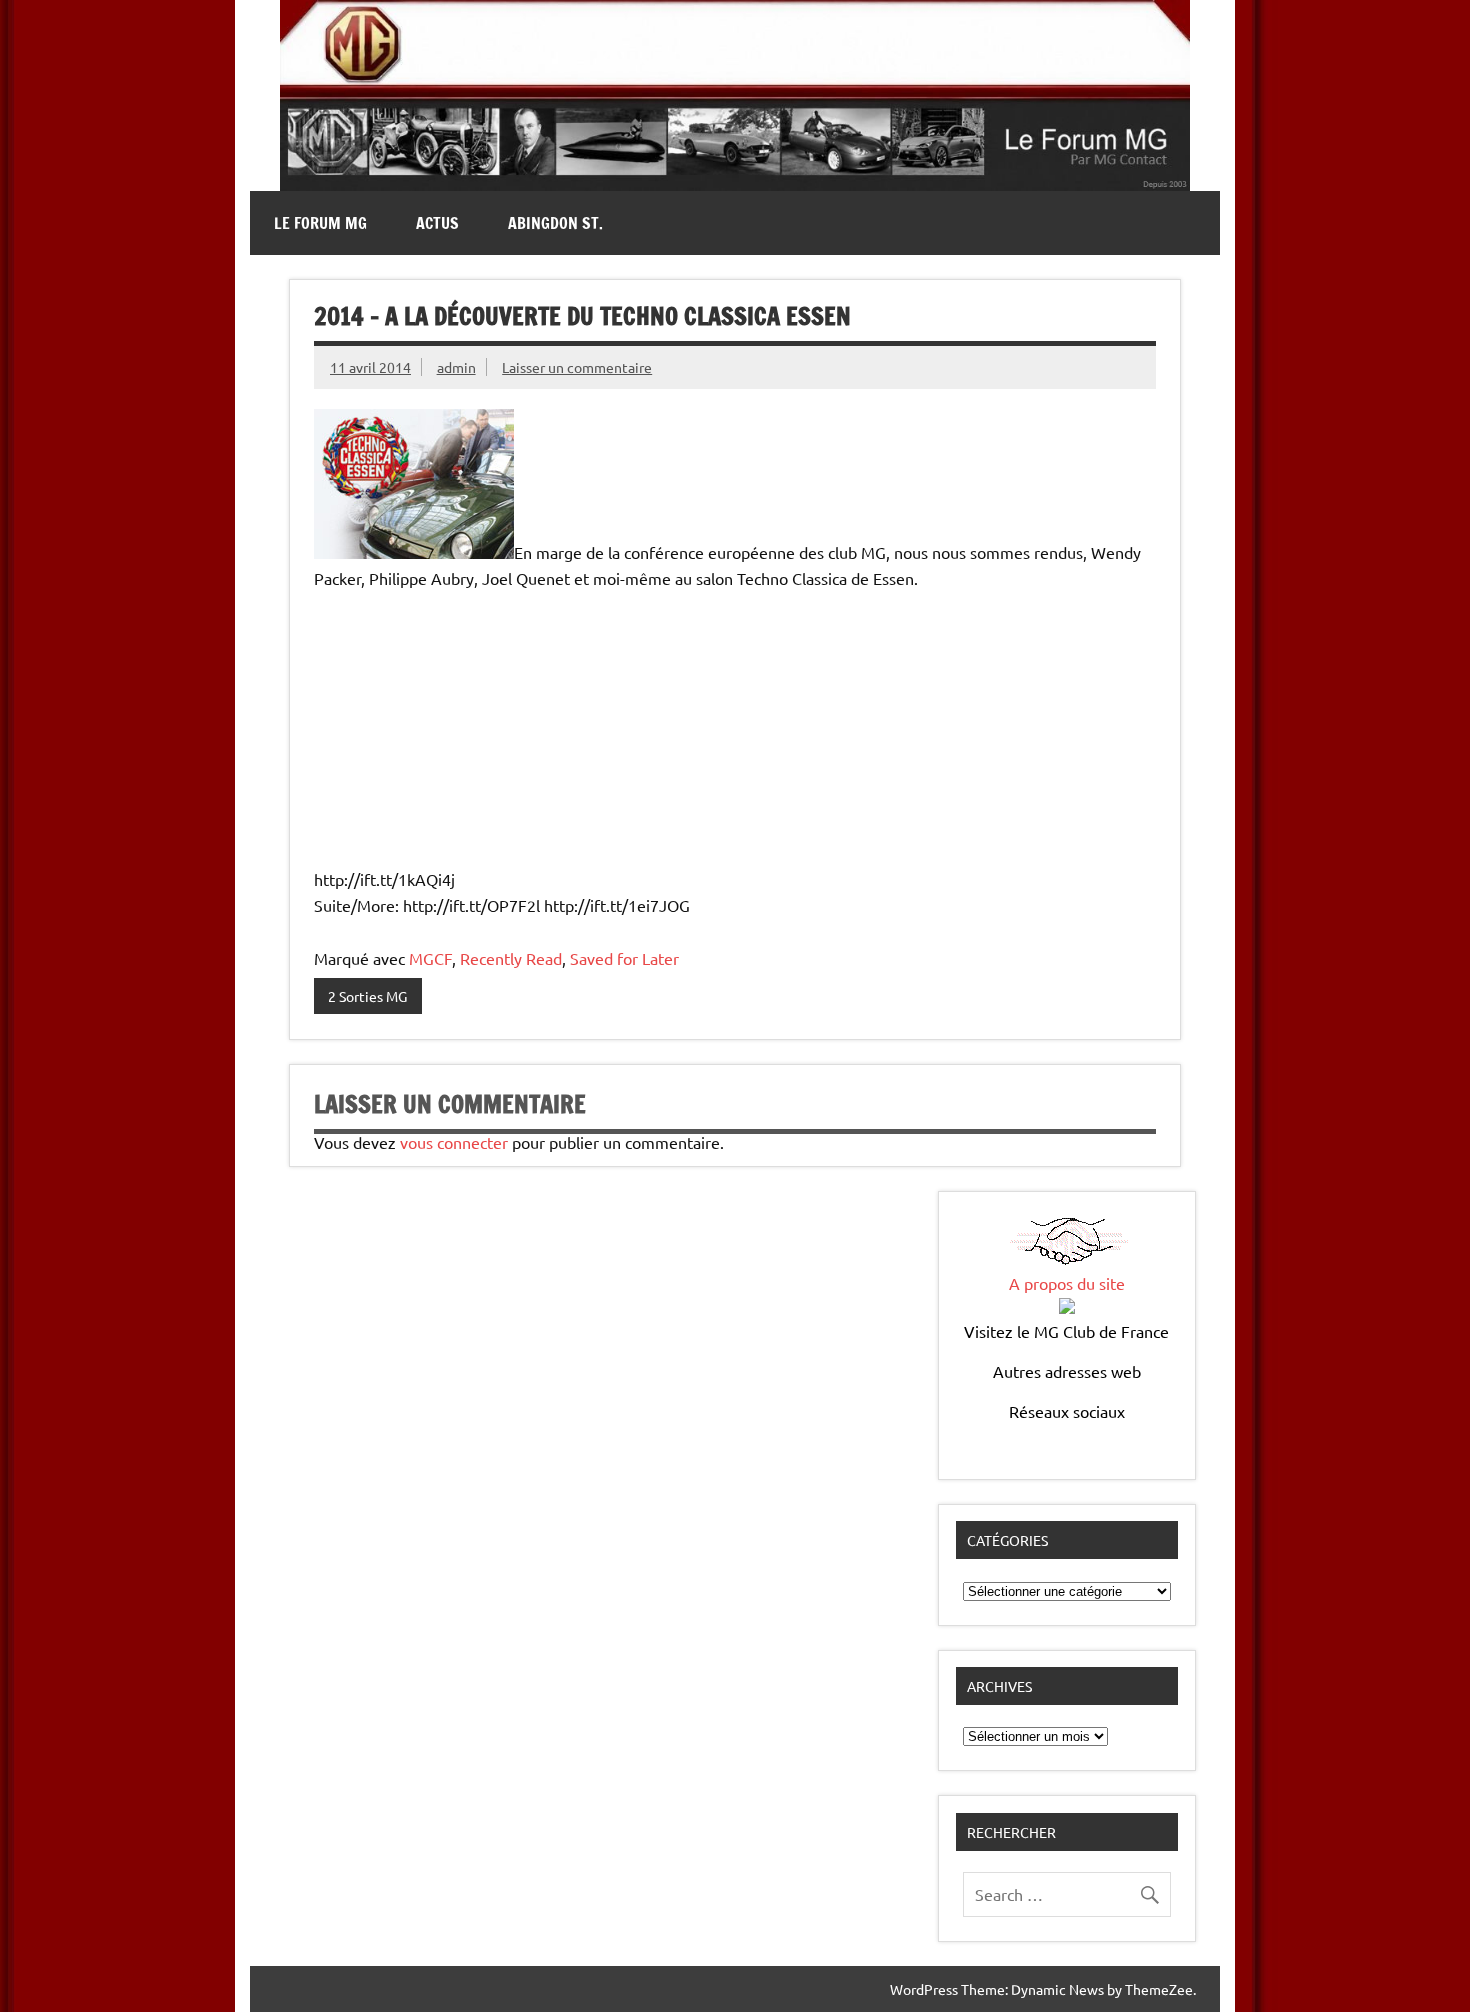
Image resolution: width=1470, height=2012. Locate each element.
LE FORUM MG (320, 223)
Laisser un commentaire (577, 367)
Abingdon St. (555, 223)
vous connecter (454, 1142)
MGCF (430, 958)
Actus (437, 223)
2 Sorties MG (367, 996)
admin (456, 367)
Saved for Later (624, 958)
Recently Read (511, 958)
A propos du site (1067, 1283)
